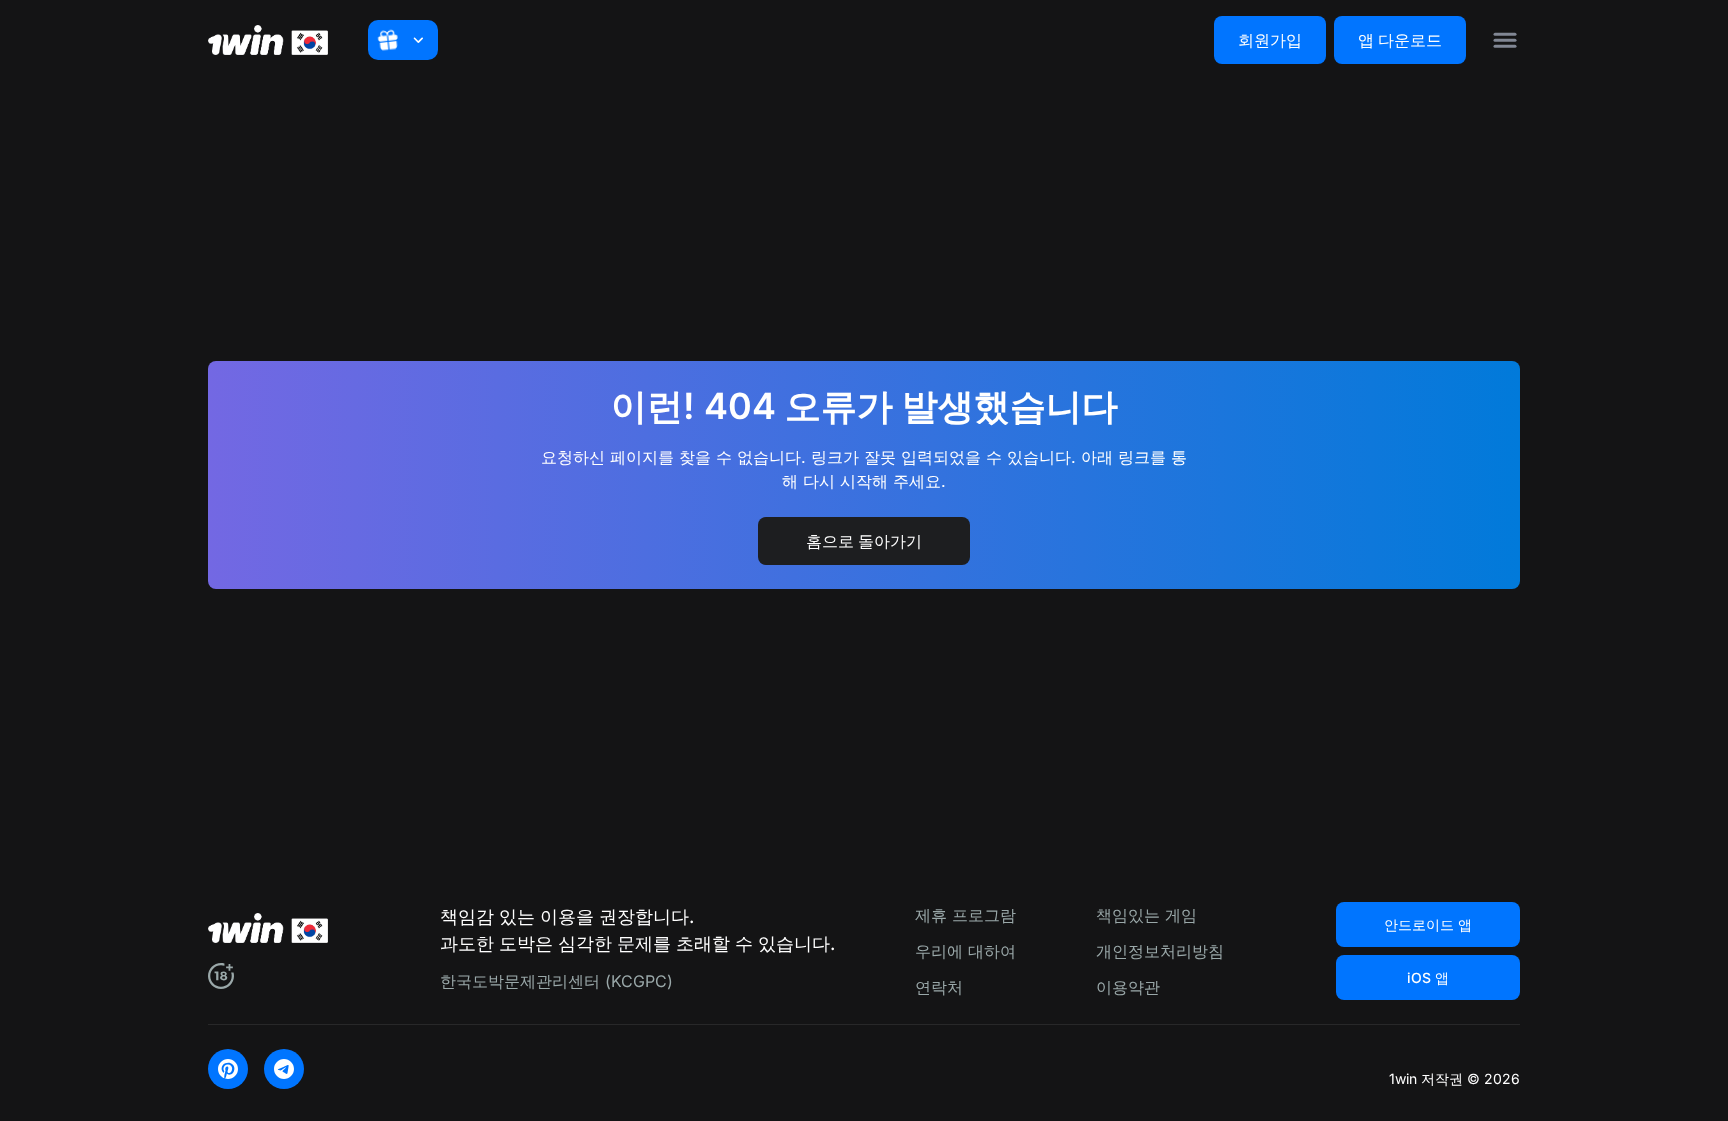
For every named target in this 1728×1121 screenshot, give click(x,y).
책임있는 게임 (1146, 915)
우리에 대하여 (965, 951)
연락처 (939, 987)
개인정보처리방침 (1160, 951)
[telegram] (284, 1069)
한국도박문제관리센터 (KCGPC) (556, 981)
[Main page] (268, 40)
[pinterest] (228, 1069)
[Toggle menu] (1505, 40)
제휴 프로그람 (965, 915)
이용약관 (1128, 987)
